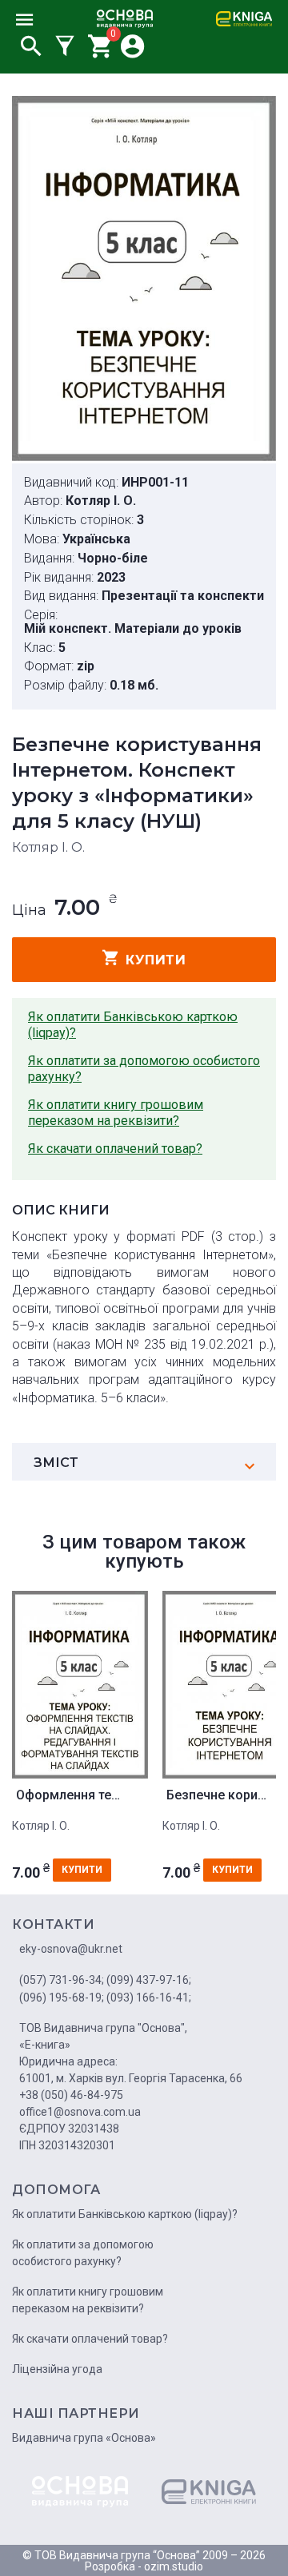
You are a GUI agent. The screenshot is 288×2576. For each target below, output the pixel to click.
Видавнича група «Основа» (84, 2438)
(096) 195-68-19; (62, 1998)
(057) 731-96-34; (62, 1980)
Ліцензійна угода (57, 2369)
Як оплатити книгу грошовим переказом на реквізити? (116, 1113)
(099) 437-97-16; (149, 1980)
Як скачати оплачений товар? (115, 1149)
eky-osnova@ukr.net (71, 1949)
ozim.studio (174, 2566)
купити (156, 960)
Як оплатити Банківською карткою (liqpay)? (133, 1025)
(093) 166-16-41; (149, 1998)
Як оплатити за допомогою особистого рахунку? (144, 1069)
